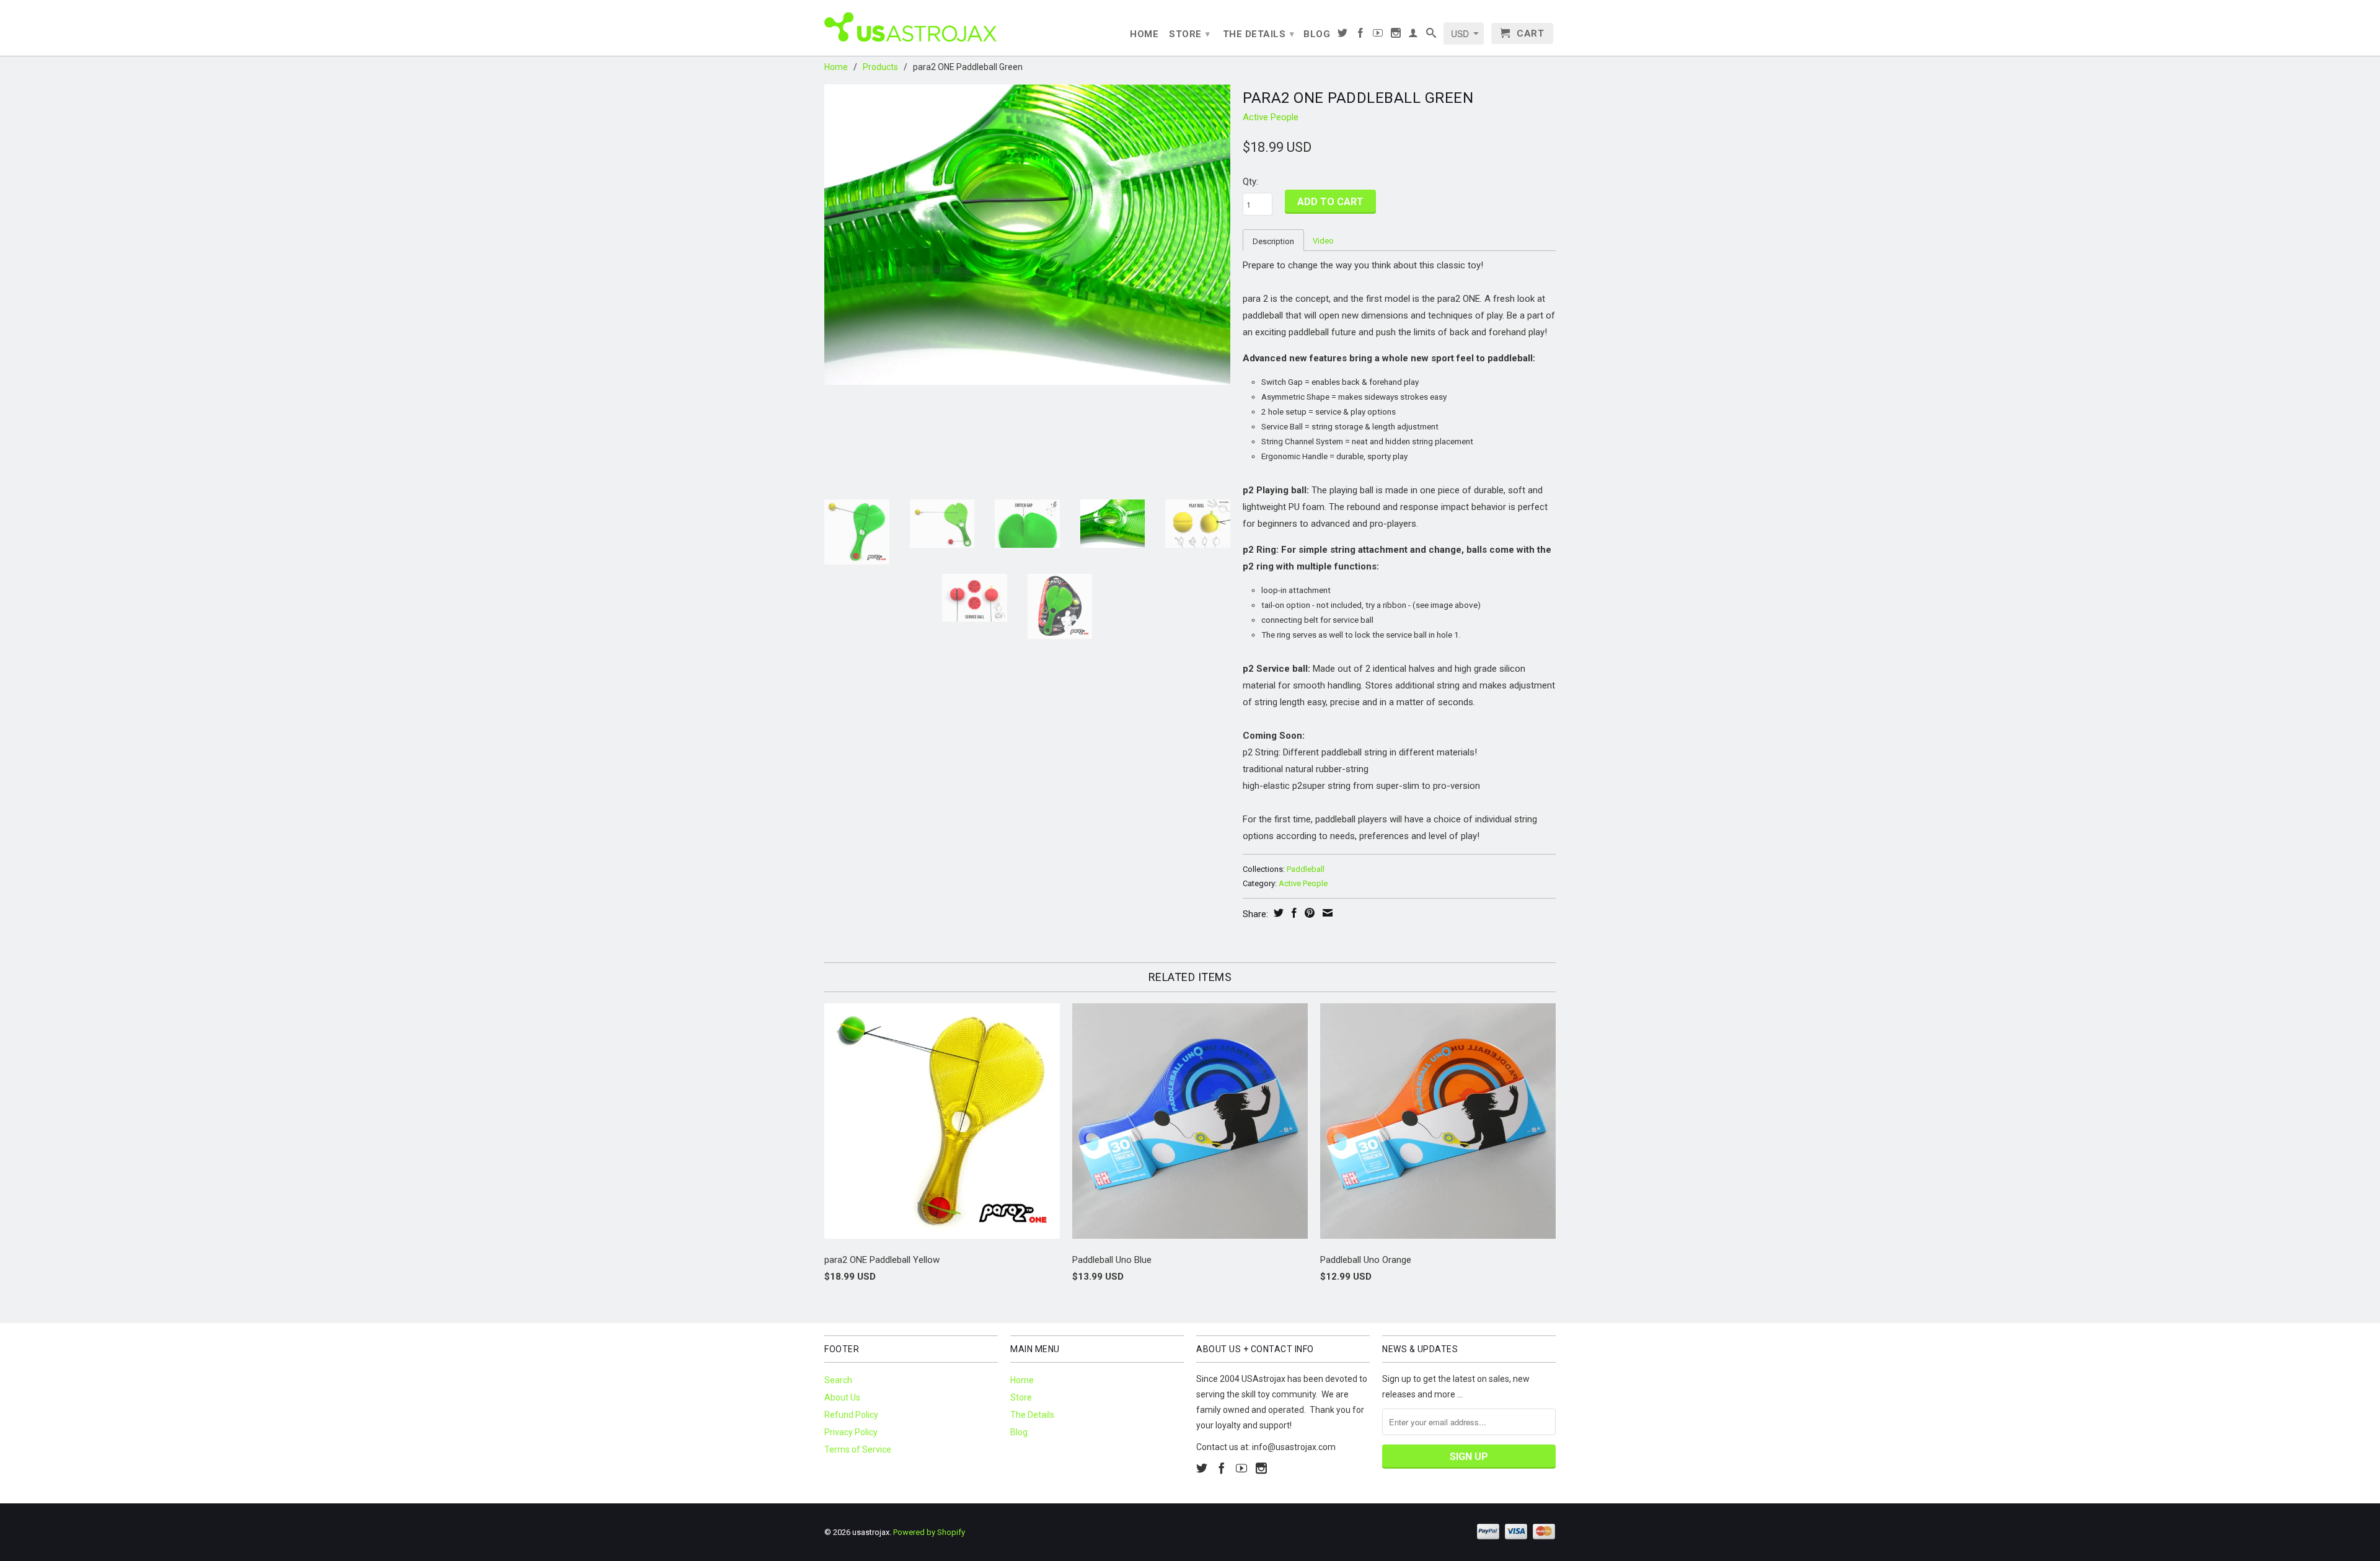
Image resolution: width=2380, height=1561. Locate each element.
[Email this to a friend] (1326, 913)
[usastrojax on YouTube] (1378, 35)
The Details (1259, 34)
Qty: (1250, 182)
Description (1273, 241)
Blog (1317, 34)
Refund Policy (851, 1415)
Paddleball (1306, 869)
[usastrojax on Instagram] (1396, 35)
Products (880, 67)
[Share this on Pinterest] (1308, 913)
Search (838, 1380)
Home (1144, 34)
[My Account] (1413, 35)
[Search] (1431, 35)
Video (1323, 241)
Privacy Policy (851, 1432)
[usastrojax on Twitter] (1343, 35)
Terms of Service (858, 1449)
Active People (1271, 117)
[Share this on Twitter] (1277, 913)
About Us (842, 1397)
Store (1190, 34)
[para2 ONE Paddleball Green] (1027, 235)
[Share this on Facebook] (1293, 913)
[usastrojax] (911, 26)
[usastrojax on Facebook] (1361, 35)
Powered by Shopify (929, 1532)
